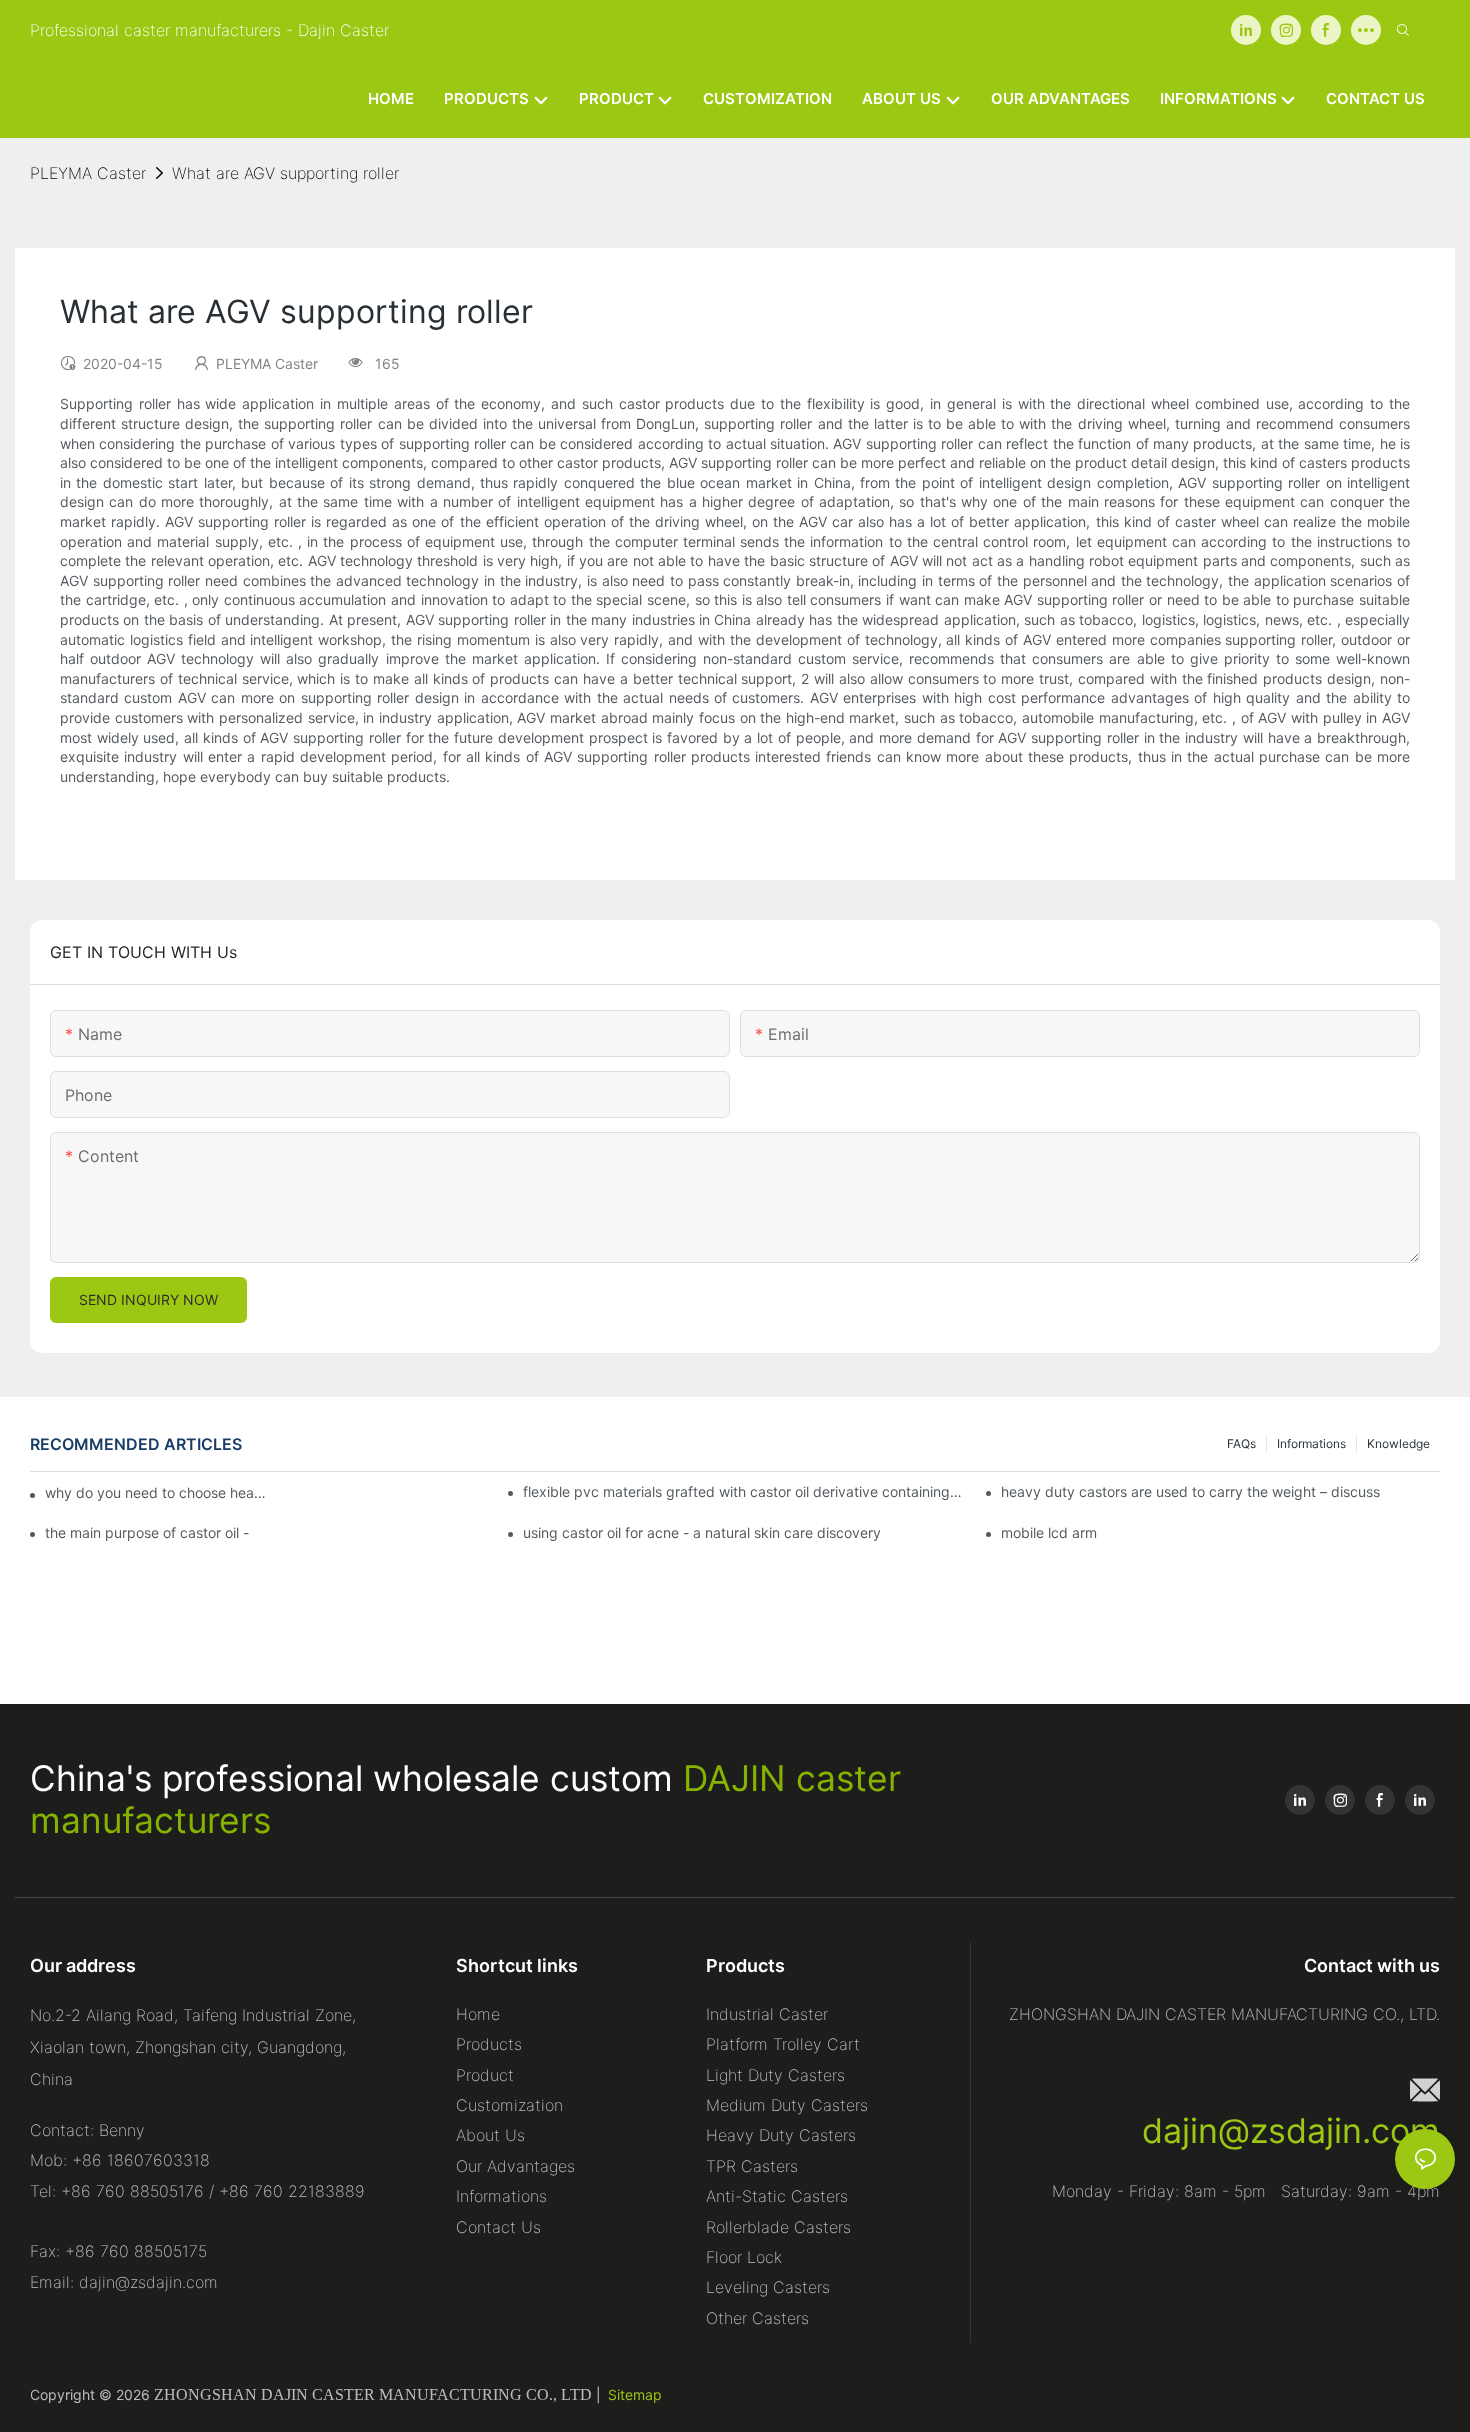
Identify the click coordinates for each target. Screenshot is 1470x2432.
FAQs (1241, 1443)
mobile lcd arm (1049, 1532)
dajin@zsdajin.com (1291, 2130)
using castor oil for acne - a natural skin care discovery (702, 1532)
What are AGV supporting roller (285, 173)
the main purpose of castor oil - (147, 1532)
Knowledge (1398, 1443)
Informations (1311, 1443)
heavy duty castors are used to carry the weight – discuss (1190, 1491)
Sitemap (635, 2394)
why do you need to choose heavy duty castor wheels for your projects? (159, 1492)
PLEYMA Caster (88, 173)
